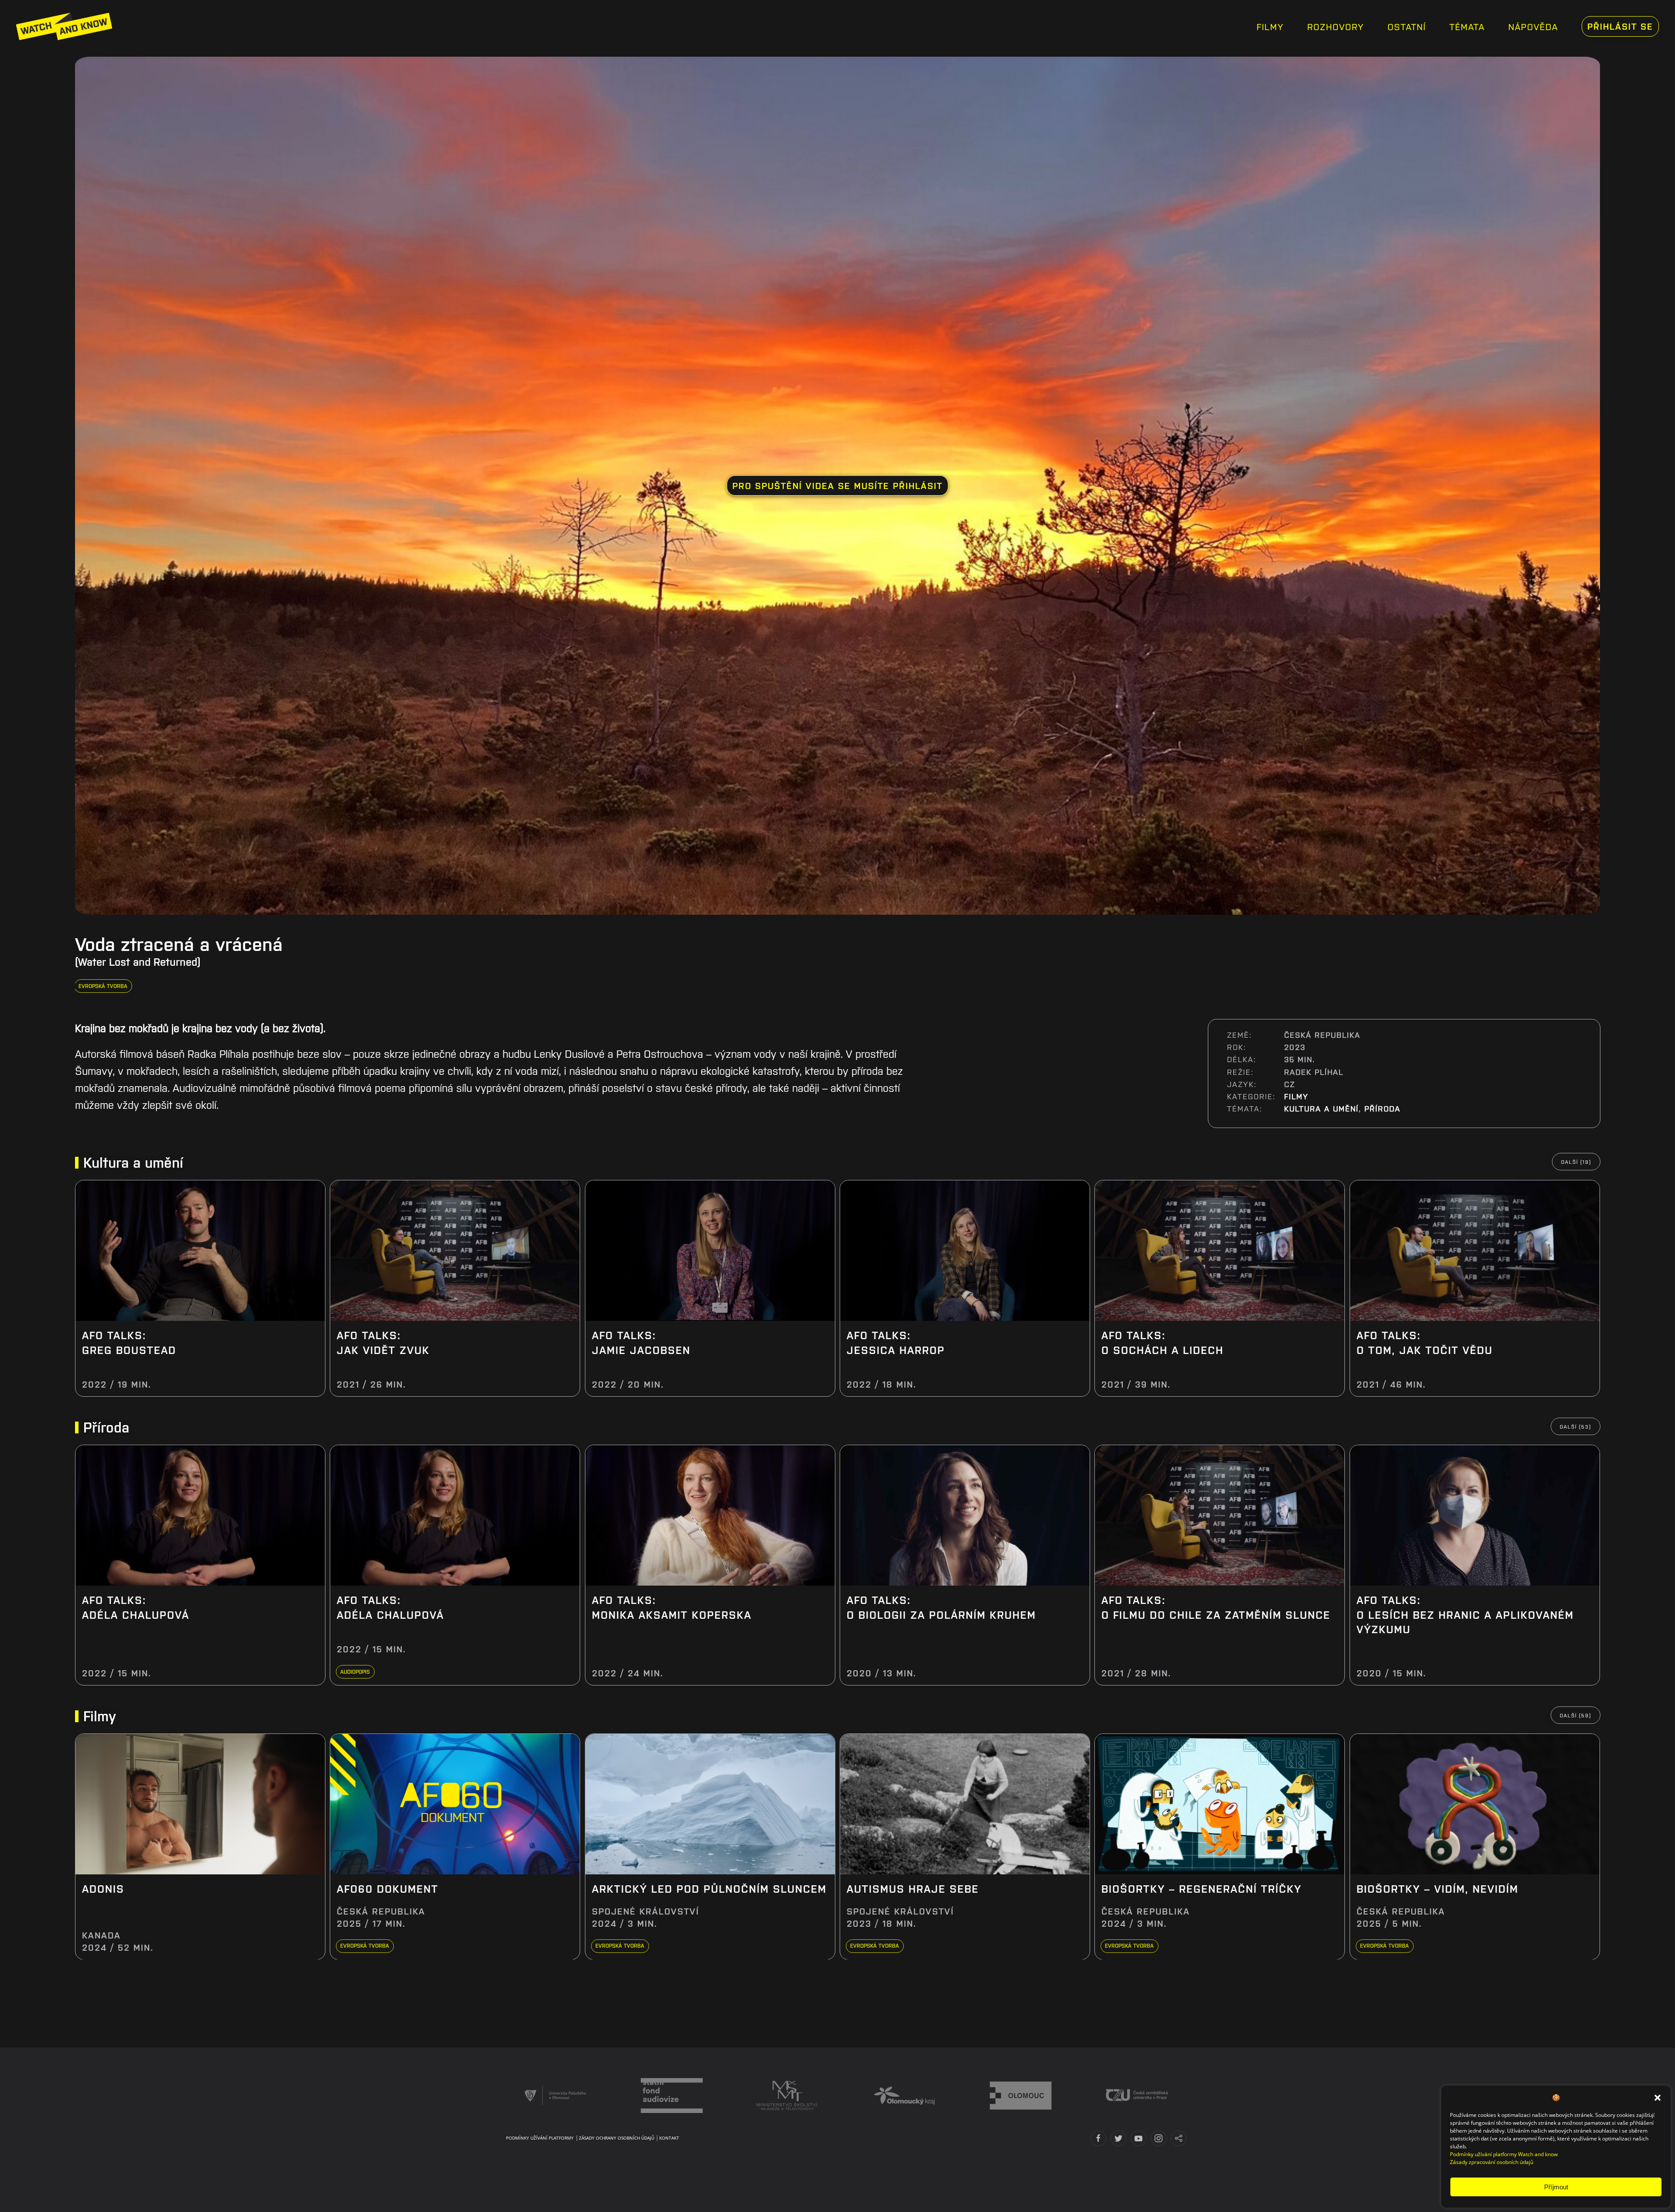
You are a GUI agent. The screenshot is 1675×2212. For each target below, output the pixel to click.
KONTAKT (669, 2138)
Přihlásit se (1620, 26)
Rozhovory (1336, 26)
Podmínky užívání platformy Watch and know (1504, 2154)
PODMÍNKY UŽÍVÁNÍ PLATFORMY (540, 2138)
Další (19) (1576, 1162)
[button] (1658, 2097)
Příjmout (1556, 2187)
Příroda (1383, 1108)
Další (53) (1575, 1426)
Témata (1467, 26)
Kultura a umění (1321, 1108)
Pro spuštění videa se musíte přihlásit (837, 485)
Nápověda (1533, 26)
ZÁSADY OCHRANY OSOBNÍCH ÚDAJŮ (617, 2138)
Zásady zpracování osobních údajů (1492, 2162)
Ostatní (1407, 26)
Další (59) (1575, 1715)
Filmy (1270, 26)
